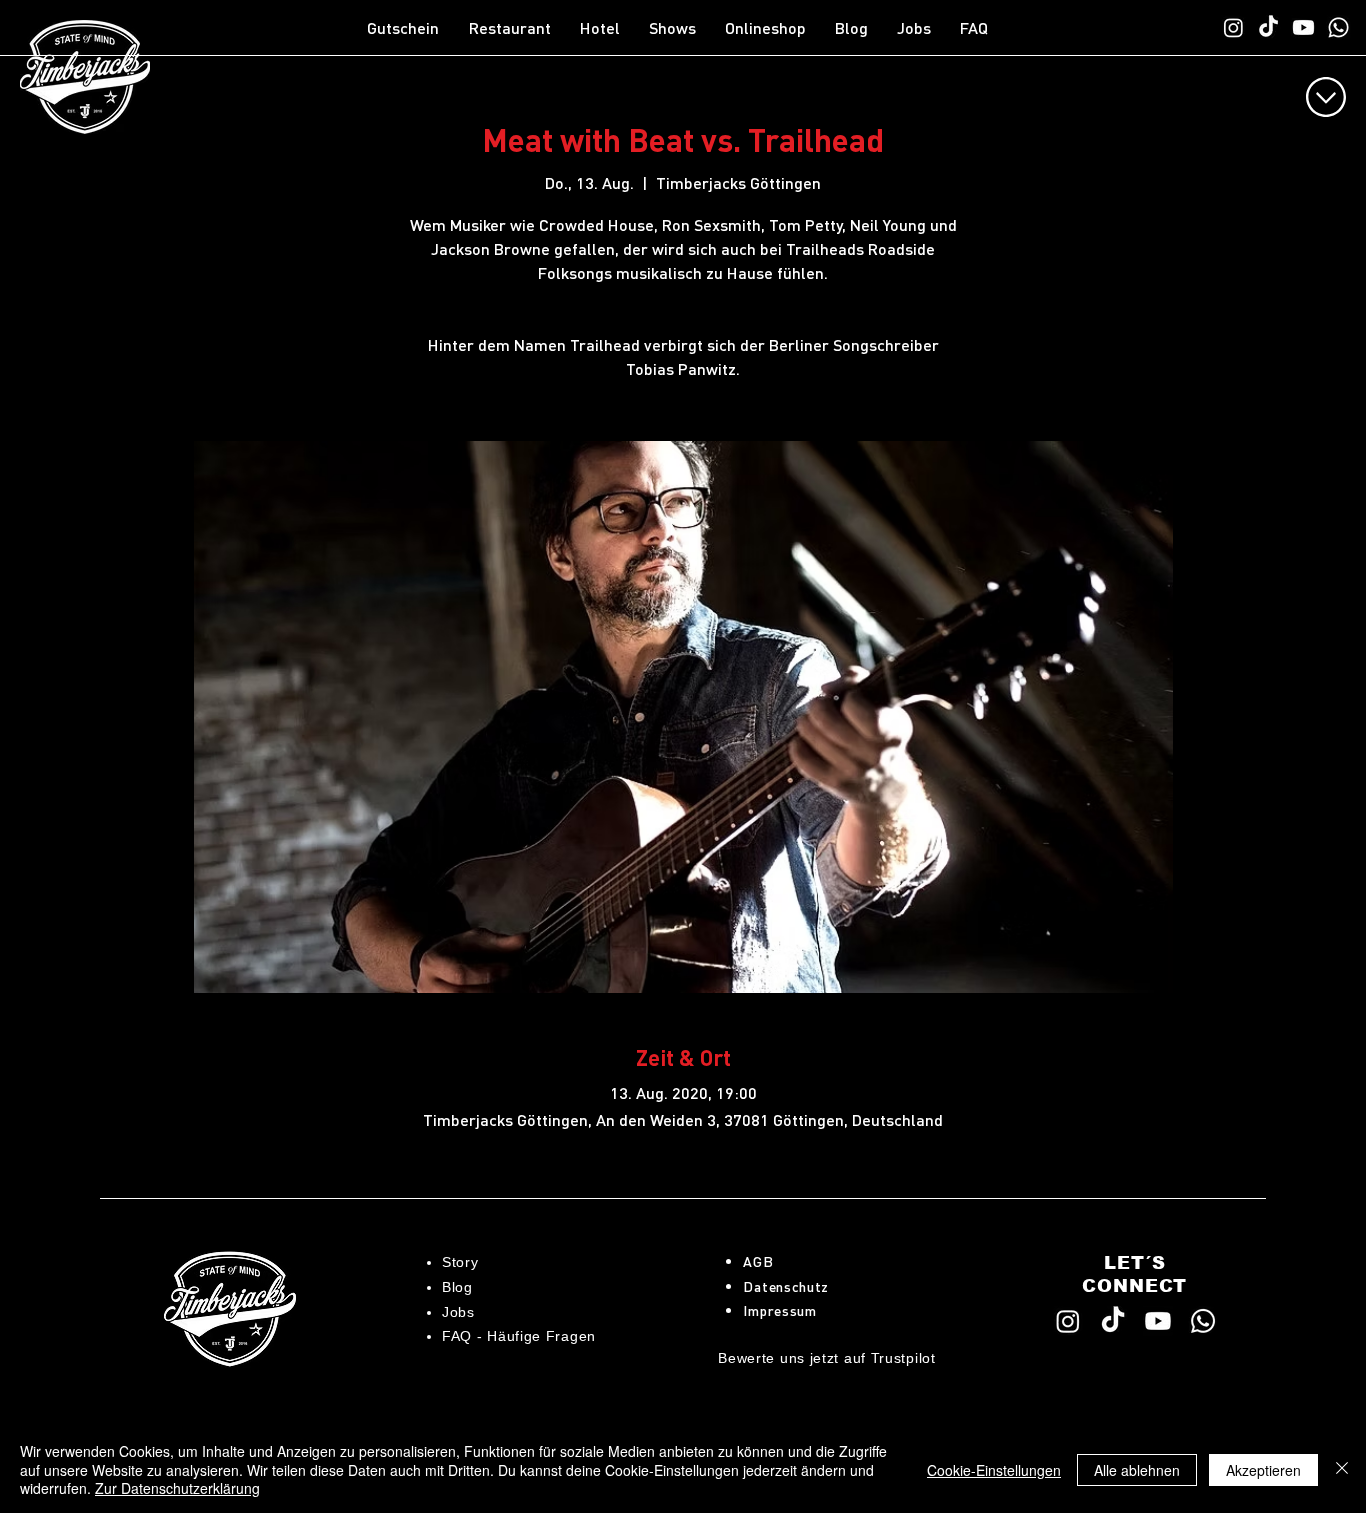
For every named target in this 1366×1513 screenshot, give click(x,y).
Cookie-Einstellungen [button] (994, 1470)
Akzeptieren (1263, 1470)
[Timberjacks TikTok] (1268, 27)
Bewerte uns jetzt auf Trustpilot (826, 1358)
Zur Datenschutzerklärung (177, 1488)
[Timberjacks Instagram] (1233, 27)
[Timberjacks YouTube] (1303, 27)
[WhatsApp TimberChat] (1338, 27)
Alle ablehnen (1137, 1470)
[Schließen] (1342, 1469)
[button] (514, 28)
